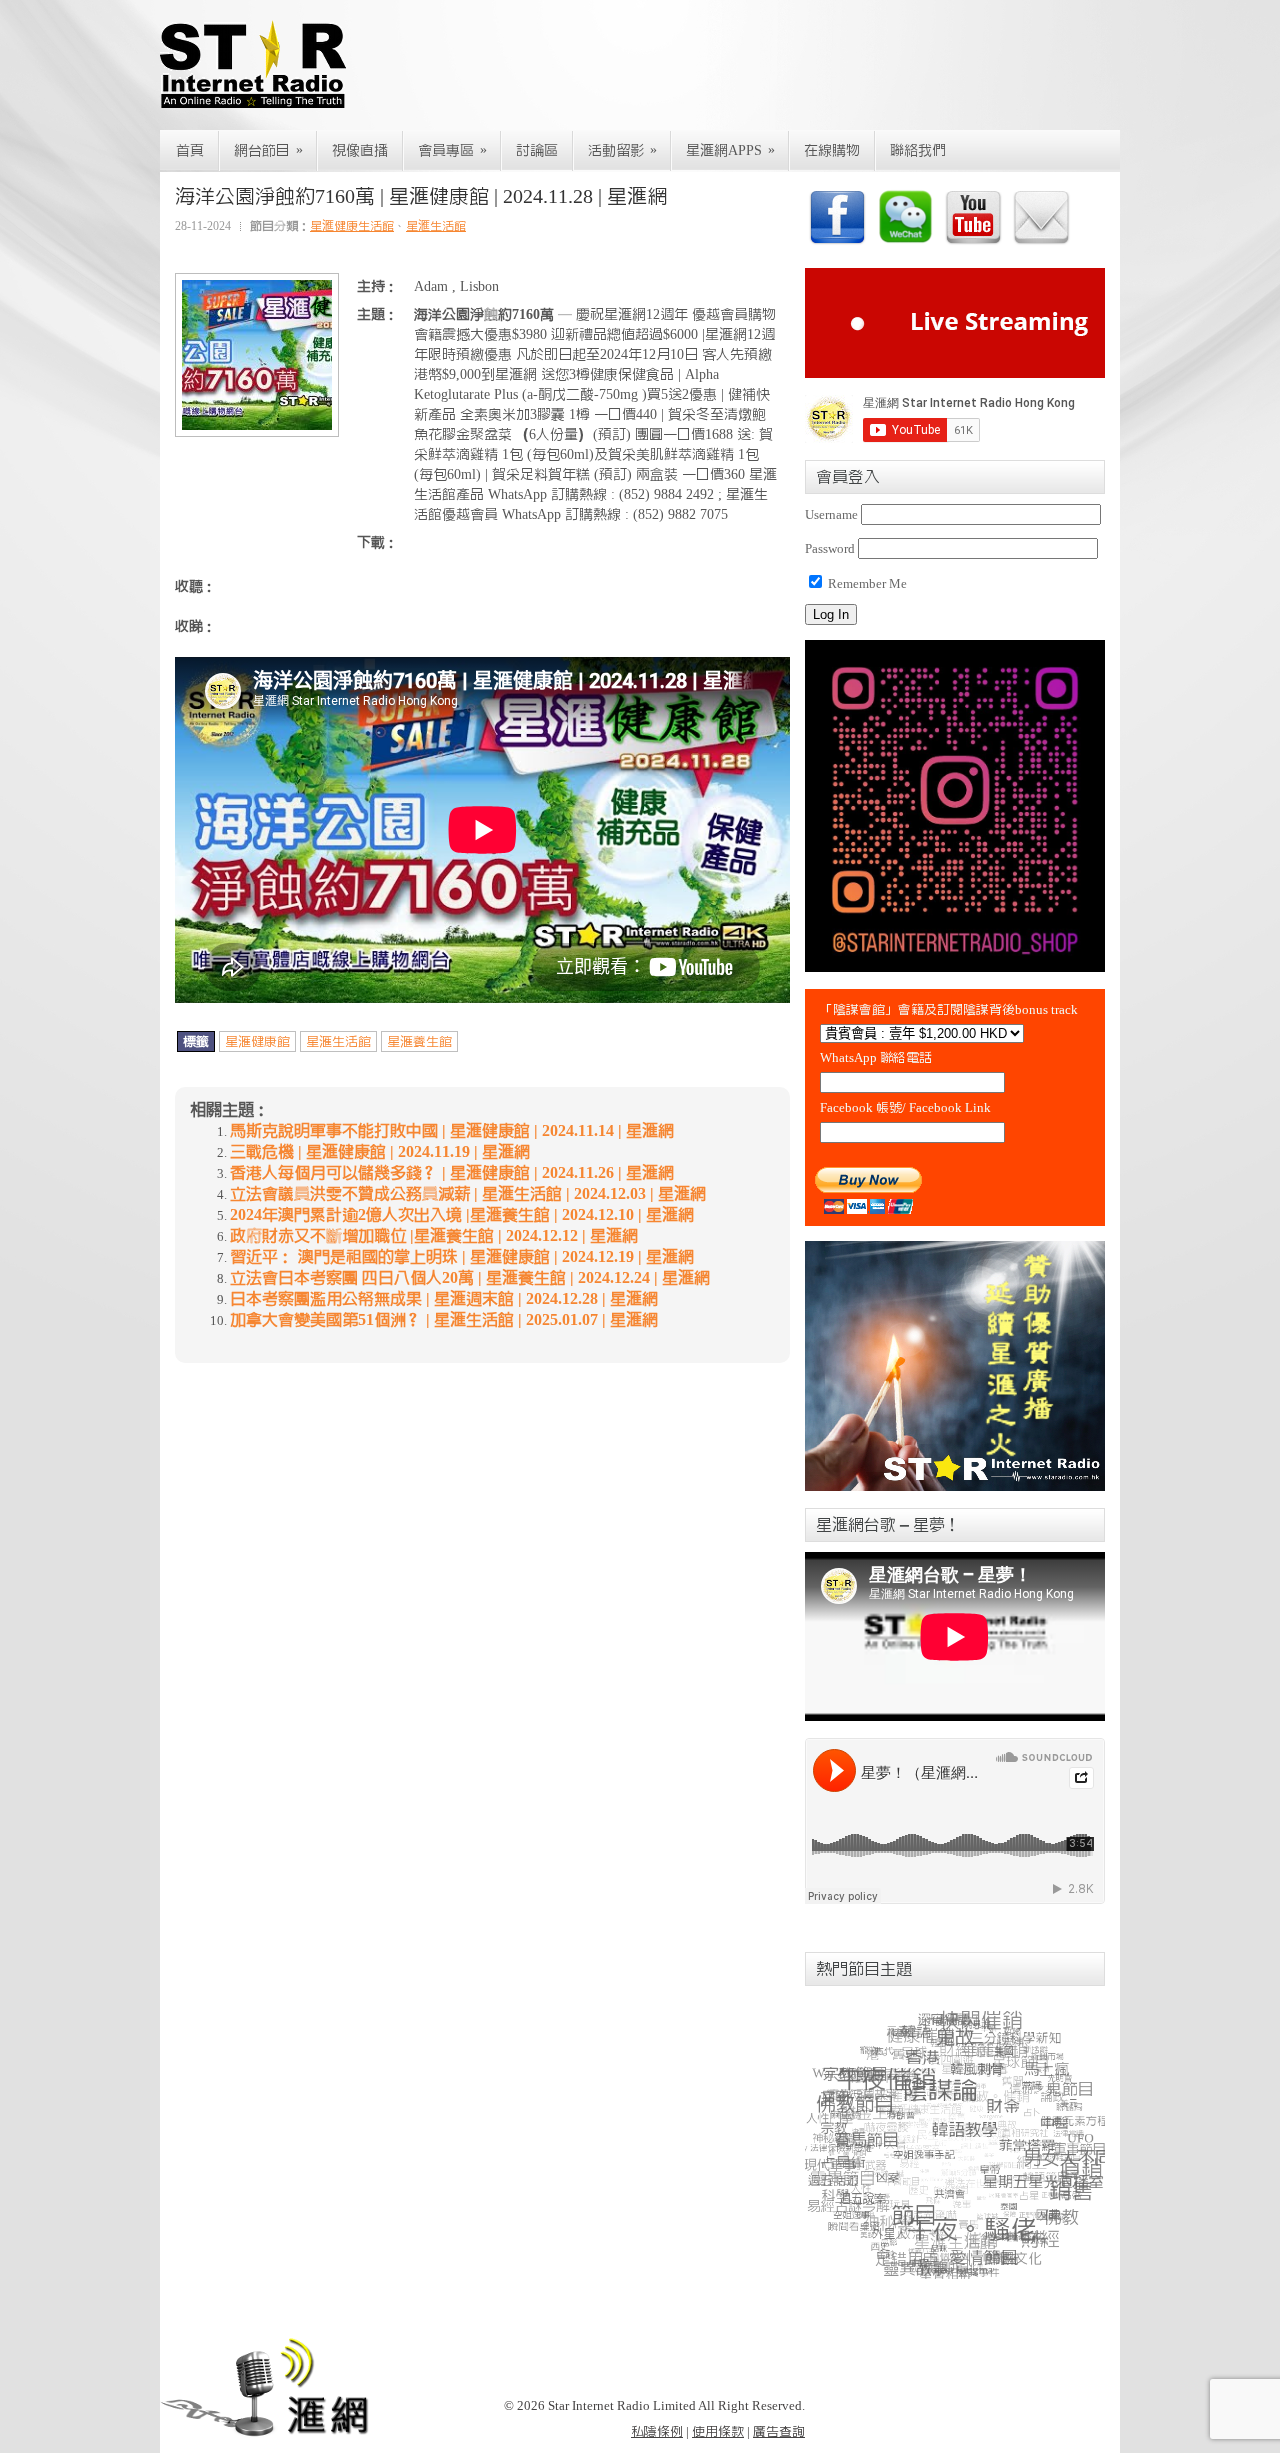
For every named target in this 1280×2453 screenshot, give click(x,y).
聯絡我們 (918, 151)
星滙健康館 (257, 1041)
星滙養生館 (419, 1041)
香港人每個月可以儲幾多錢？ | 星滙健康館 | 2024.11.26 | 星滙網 (452, 1173)
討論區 (537, 151)
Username (831, 514)
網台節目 (268, 150)
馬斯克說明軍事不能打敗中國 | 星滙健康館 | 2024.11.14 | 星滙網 (452, 1131)
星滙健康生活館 (352, 226)
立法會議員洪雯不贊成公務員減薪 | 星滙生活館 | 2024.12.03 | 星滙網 (468, 1194)
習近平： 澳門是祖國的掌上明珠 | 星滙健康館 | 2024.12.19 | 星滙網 (462, 1257)
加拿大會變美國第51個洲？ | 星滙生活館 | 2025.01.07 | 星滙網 (444, 1320)
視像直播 (360, 151)
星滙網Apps (730, 150)
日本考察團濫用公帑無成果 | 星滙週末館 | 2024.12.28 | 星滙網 (444, 1299)
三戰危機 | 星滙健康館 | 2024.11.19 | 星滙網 (380, 1152)
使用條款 (718, 2431)
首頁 (190, 151)
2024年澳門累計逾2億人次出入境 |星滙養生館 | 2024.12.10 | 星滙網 (462, 1215)
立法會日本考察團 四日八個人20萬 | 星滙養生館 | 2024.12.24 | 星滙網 (470, 1278)
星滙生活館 (436, 226)
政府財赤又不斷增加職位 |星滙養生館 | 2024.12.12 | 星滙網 (434, 1236)
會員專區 (452, 150)
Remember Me (866, 583)
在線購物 (832, 151)
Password (830, 548)
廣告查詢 (779, 2431)
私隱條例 (657, 2431)
